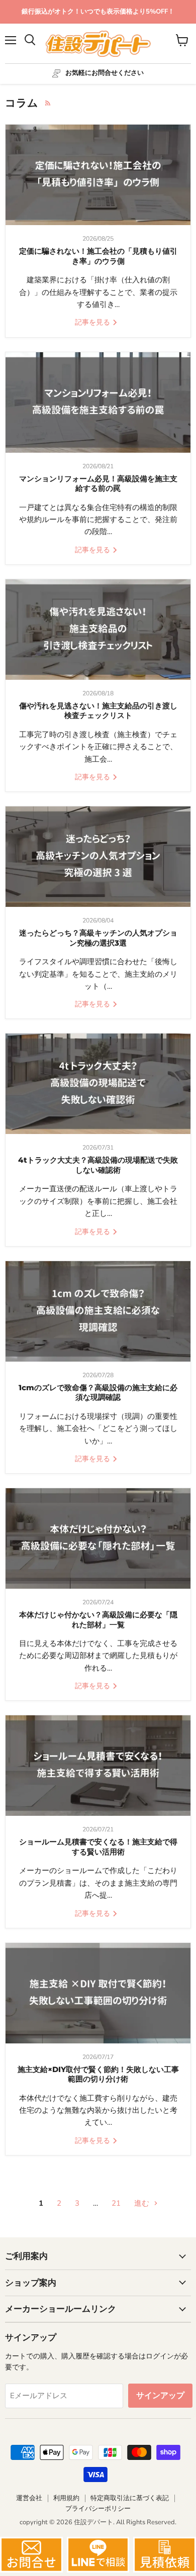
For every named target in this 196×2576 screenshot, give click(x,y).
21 (116, 2203)
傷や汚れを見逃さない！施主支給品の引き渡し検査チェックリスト (98, 711)
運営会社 (29, 2498)
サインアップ (160, 2396)
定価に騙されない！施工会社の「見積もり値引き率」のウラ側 (98, 256)
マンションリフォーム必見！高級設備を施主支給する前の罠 (98, 484)
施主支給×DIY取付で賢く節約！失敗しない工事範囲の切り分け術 (98, 2074)
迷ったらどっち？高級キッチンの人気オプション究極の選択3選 (98, 938)
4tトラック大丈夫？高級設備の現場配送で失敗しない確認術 (98, 1165)
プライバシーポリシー (98, 2509)
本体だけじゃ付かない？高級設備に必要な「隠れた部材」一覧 (98, 1620)
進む (143, 2203)
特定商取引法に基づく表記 (130, 2498)
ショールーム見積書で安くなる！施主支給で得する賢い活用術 (98, 1847)
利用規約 (66, 2498)
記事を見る (93, 322)
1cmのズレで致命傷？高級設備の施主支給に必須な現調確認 (98, 1393)
